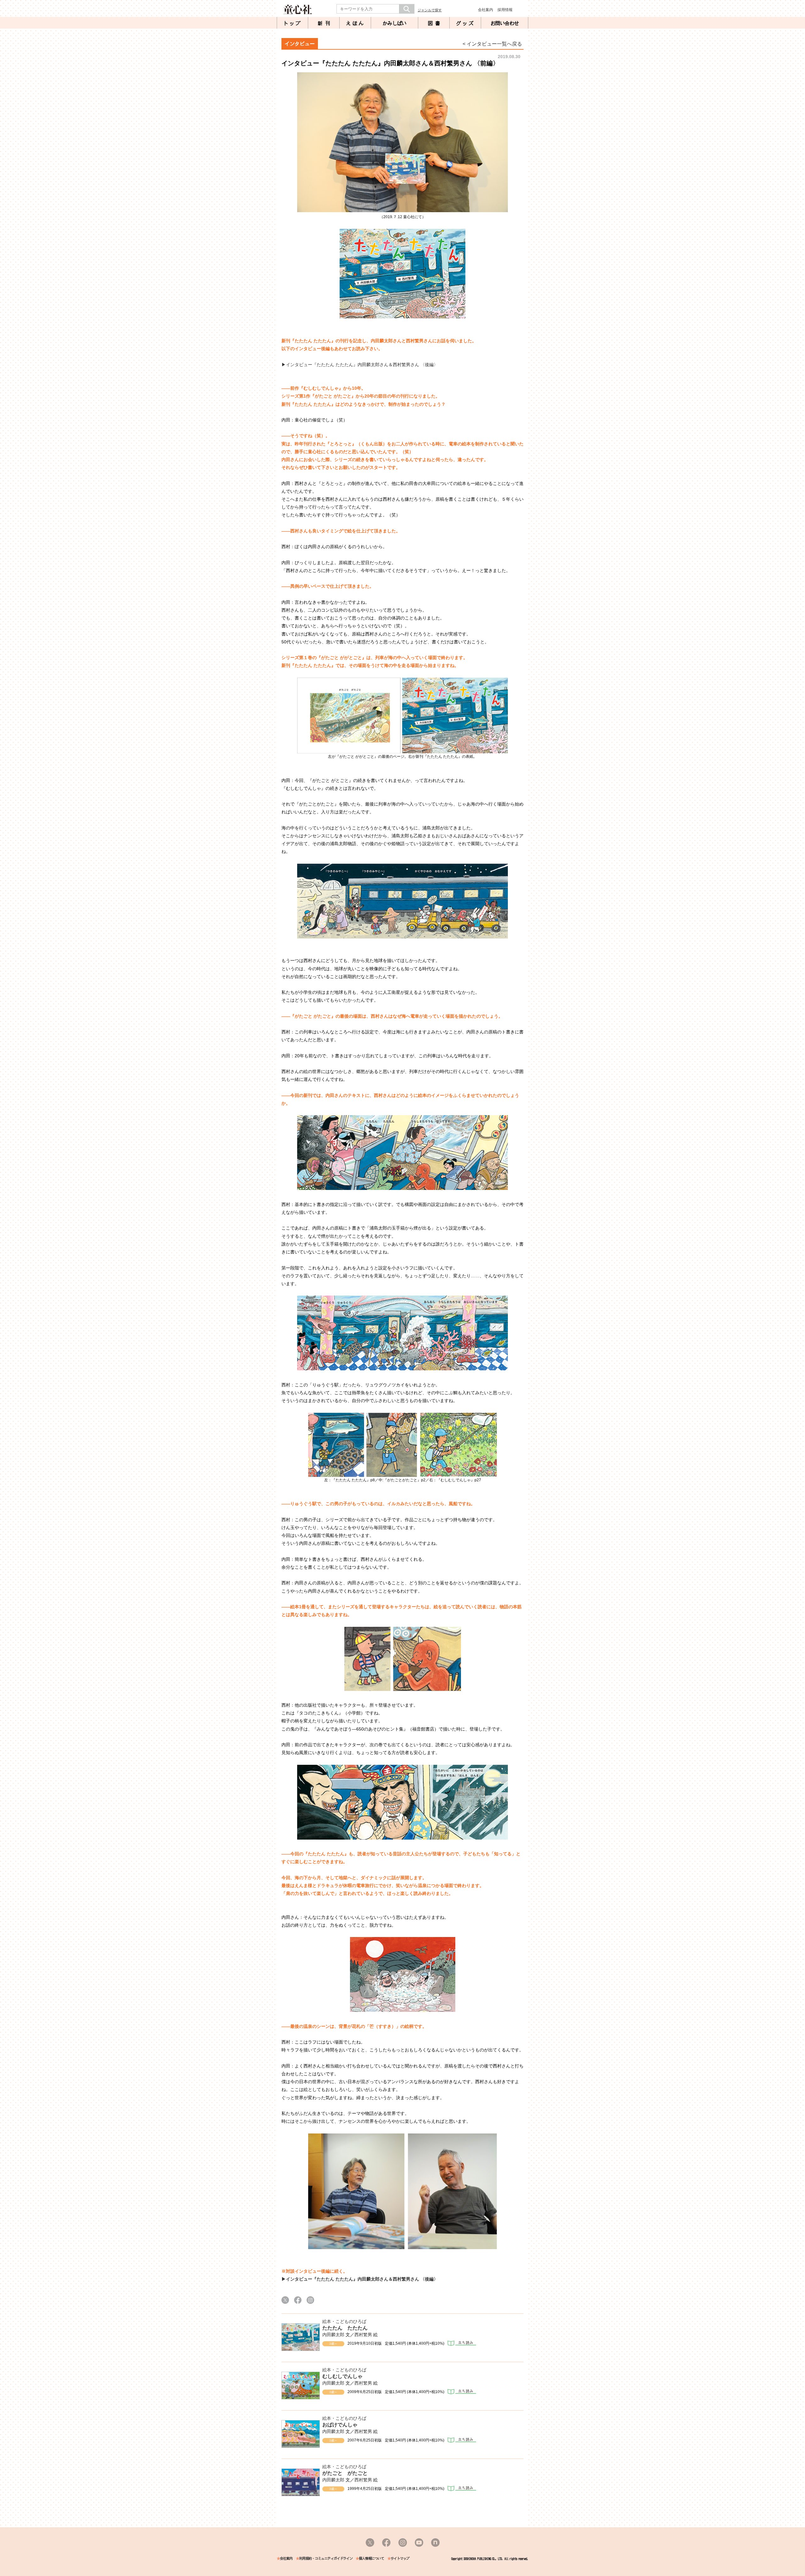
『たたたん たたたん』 (313, 341)
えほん (355, 23)
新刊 (325, 23)
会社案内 (486, 10)
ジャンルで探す (430, 10)
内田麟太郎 (333, 2335)
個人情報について (371, 2559)
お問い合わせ (505, 23)
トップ (292, 23)
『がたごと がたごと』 (333, 396)
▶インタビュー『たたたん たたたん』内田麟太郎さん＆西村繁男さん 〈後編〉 (360, 365)
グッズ (465, 23)
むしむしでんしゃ (342, 2376)
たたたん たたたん (345, 2328)
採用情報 (505, 10)
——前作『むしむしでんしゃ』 (312, 388)
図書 (435, 23)
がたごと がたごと (345, 2473)
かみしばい (394, 23)
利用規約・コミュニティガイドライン (326, 2559)
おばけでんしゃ (340, 2425)
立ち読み (462, 2343)
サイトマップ (400, 2559)
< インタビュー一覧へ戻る (492, 44)
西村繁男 (363, 2335)
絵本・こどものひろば (344, 2321)
